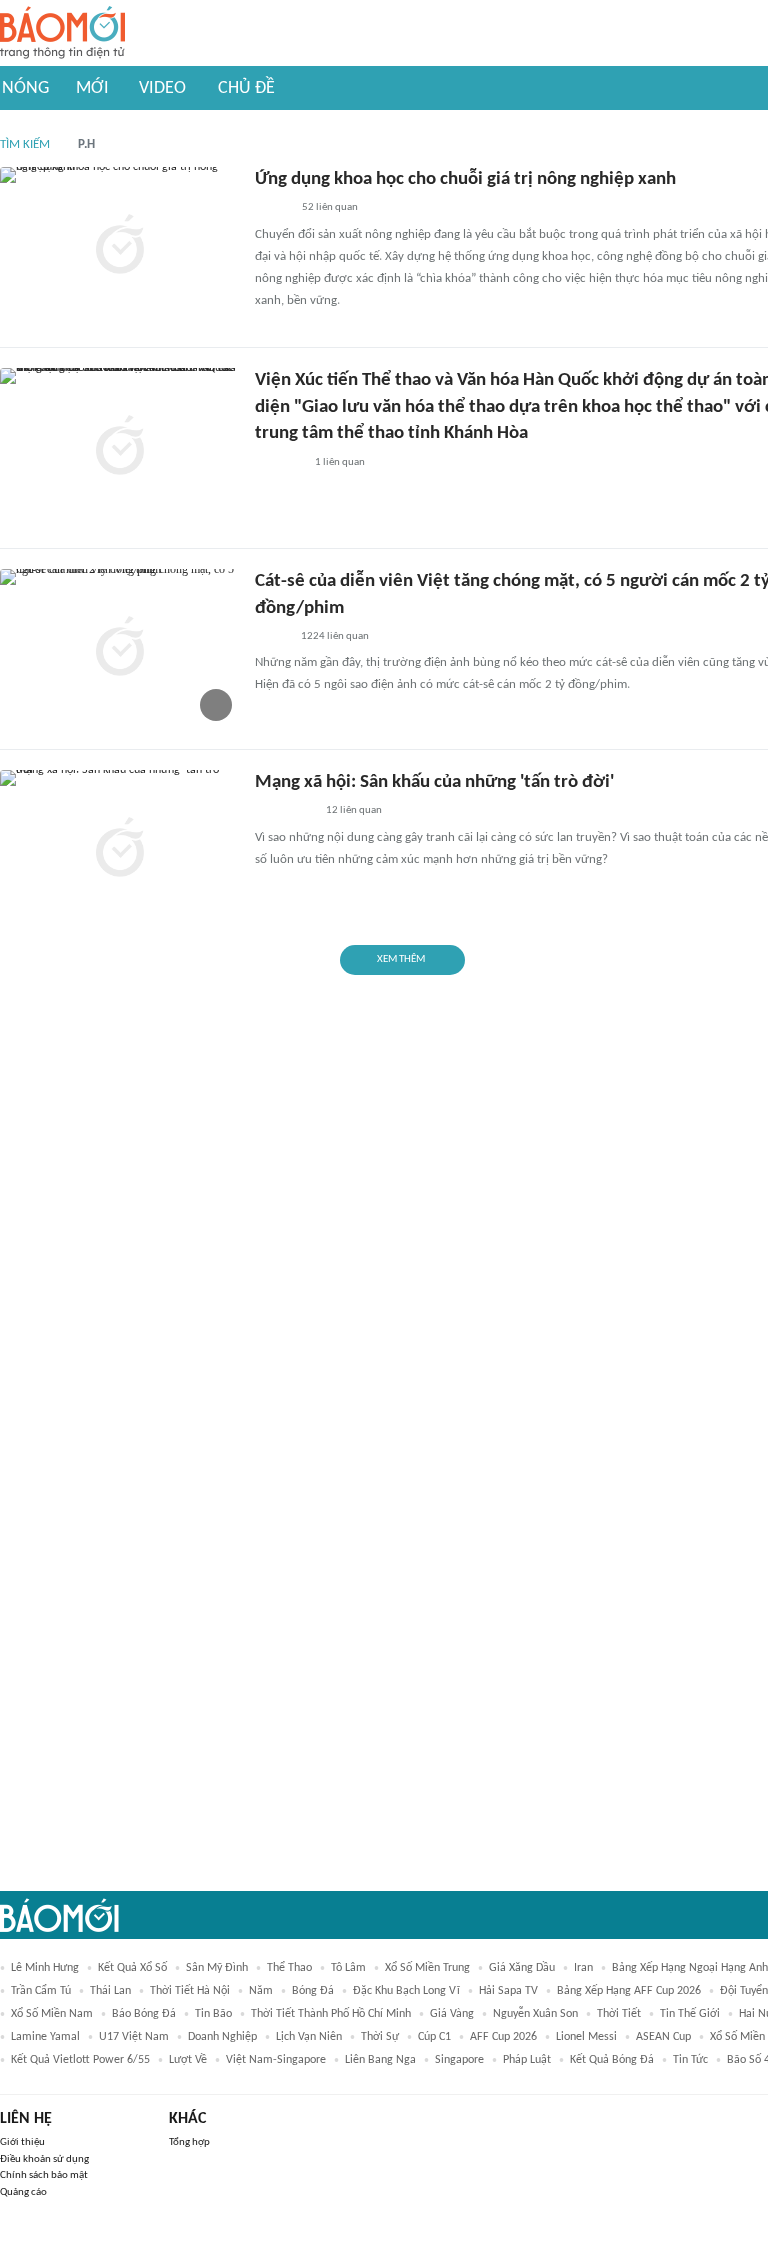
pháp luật (527, 2060)
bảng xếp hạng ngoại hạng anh (690, 1968)
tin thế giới (690, 2014)
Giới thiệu (22, 2142)
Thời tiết (619, 2014)
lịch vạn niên (309, 2037)
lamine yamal (45, 2037)
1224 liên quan (335, 636)
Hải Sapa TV (508, 1991)
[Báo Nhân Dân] (272, 209)
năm (261, 1991)
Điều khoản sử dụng (44, 2159)
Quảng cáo (23, 2192)
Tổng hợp (189, 2142)
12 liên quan (354, 810)
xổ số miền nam (52, 2014)
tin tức (690, 2060)
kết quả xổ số (132, 1968)
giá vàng (452, 2014)
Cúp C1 (434, 2037)
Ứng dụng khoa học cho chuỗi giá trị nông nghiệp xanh (465, 179)
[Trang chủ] (62, 33)
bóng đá (313, 1991)
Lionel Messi (586, 2037)
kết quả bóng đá (612, 2060)
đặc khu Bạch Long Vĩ (406, 1991)
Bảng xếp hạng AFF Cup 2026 (629, 1991)
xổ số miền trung (427, 1968)
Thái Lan (110, 1991)
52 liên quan (330, 207)
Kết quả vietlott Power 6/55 (80, 2060)
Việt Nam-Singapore (276, 2060)
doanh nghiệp (222, 2037)
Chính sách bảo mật (44, 2175)
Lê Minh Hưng (45, 1968)
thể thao (289, 1968)
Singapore (459, 2060)
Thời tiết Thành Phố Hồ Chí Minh (331, 2014)
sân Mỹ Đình (217, 1968)
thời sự (380, 2037)
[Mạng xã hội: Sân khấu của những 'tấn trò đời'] (120, 850)
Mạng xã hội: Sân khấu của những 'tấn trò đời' (434, 782)
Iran (583, 1968)
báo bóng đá (144, 2014)
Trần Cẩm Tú (41, 1991)
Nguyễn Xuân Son (535, 2014)
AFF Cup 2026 (503, 2037)
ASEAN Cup (663, 2037)
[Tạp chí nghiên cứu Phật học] (284, 812)
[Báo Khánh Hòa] (279, 463)
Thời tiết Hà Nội (190, 1991)
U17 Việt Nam (134, 2037)
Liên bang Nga (380, 2060)
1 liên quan (340, 462)
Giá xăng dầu (522, 1968)
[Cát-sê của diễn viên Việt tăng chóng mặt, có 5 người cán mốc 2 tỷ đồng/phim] (120, 649)
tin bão (213, 2014)
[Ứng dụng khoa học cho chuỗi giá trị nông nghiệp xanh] (120, 247)
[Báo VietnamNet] (272, 637)
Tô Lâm (348, 1968)
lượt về (188, 2060)
